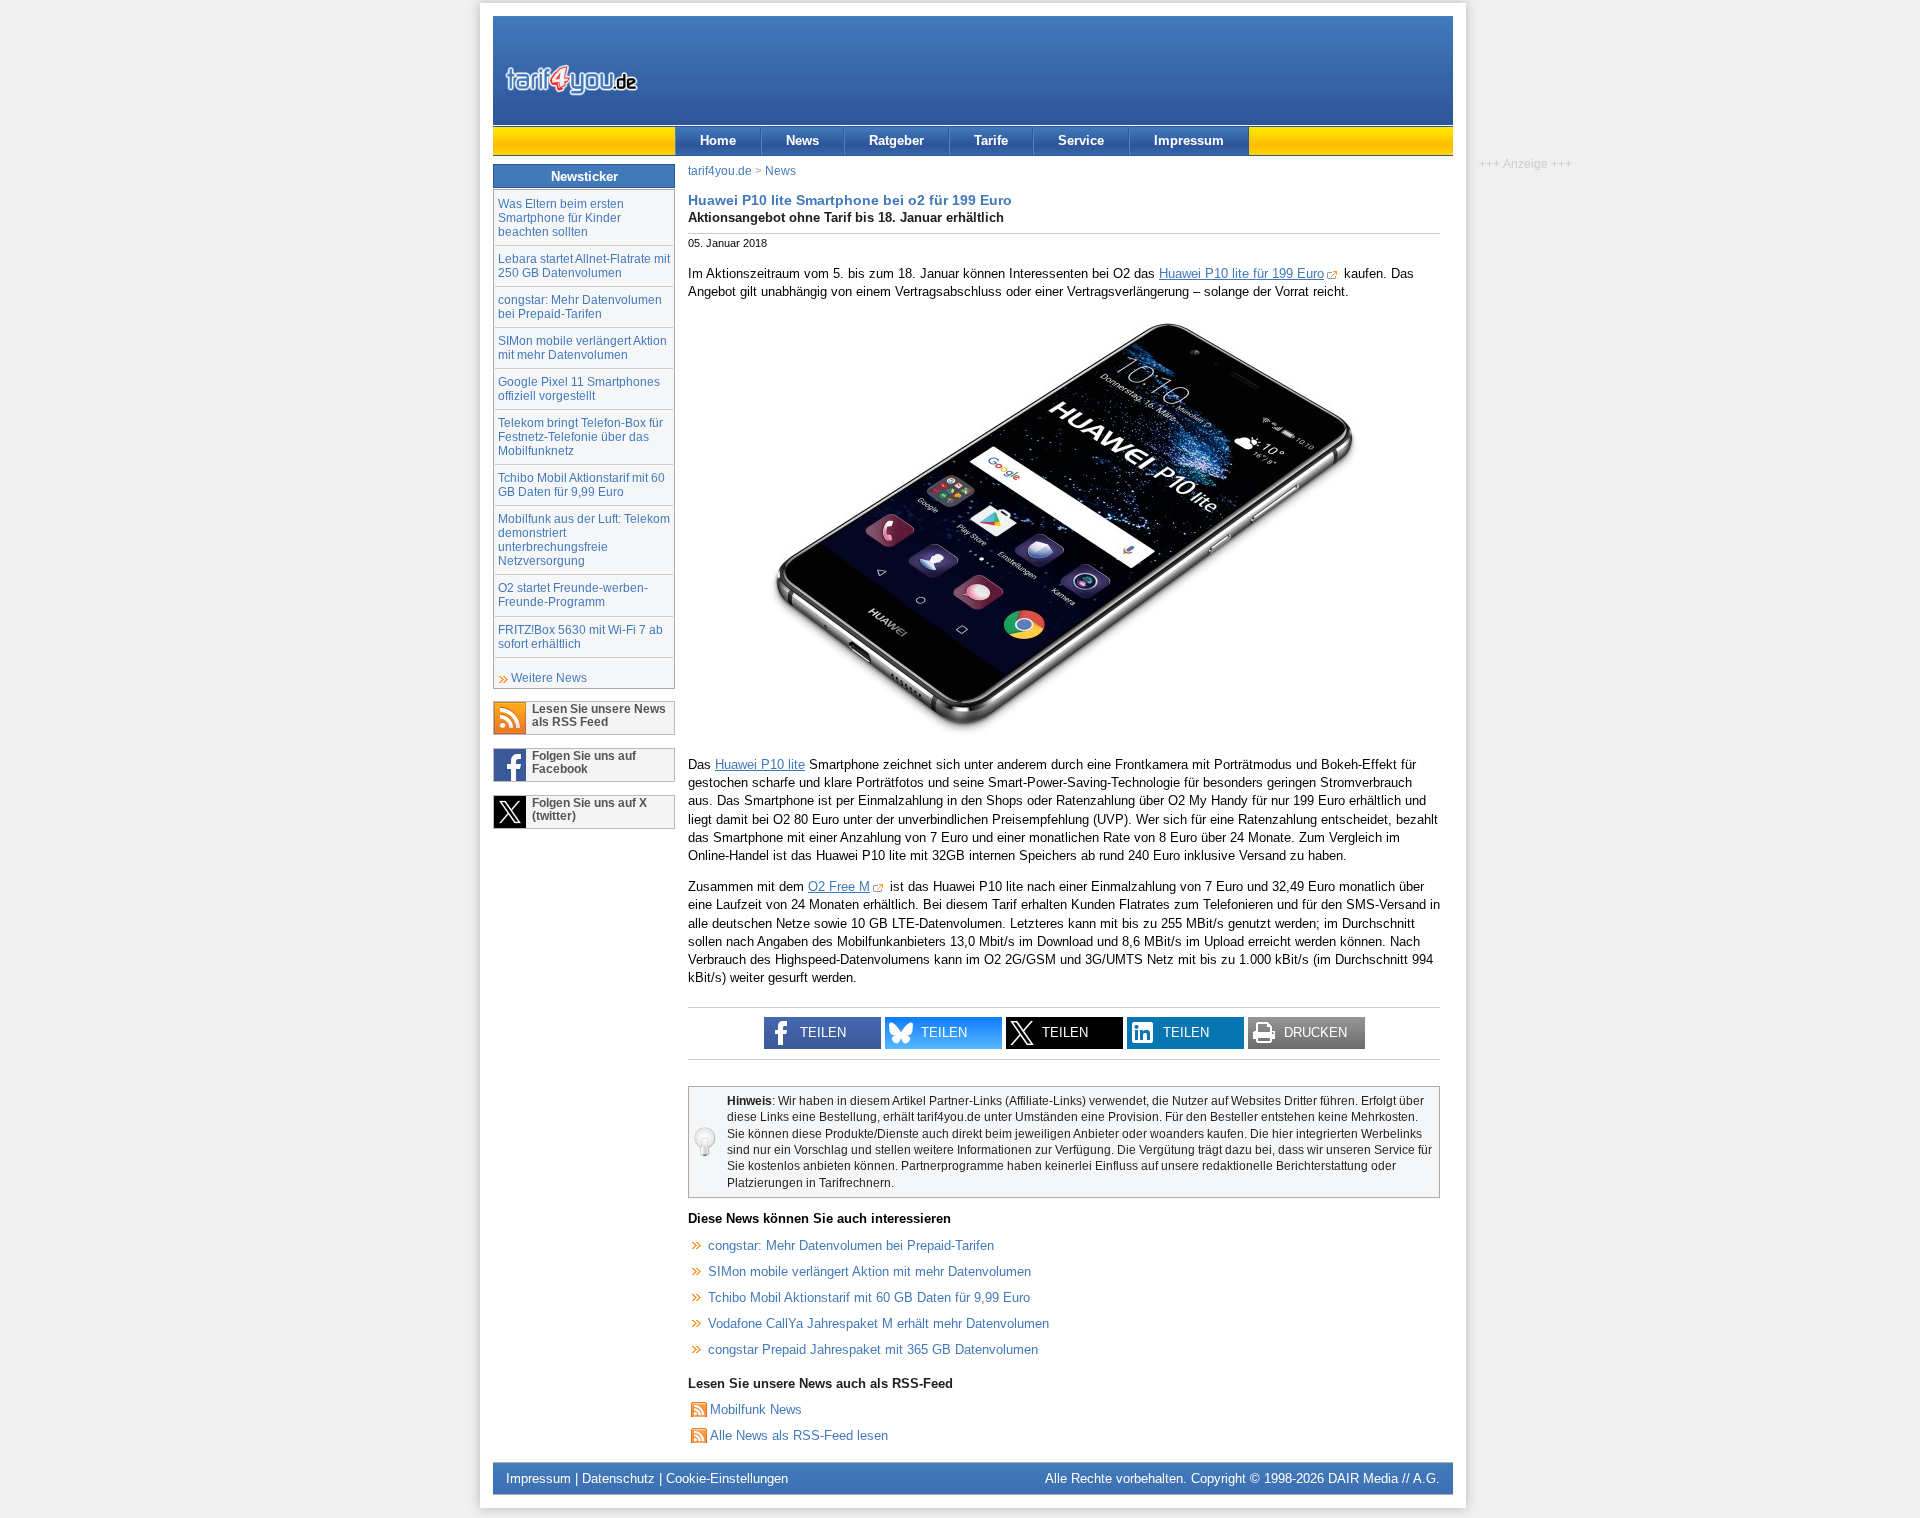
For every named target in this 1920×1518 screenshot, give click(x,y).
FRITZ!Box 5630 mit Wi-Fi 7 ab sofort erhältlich (580, 636)
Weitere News (549, 677)
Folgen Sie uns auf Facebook (584, 762)
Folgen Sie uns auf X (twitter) (589, 809)
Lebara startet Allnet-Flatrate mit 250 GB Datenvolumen (584, 265)
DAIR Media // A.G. (1384, 1478)
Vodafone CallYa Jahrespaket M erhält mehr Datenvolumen (878, 1323)
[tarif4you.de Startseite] (571, 80)
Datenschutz (618, 1478)
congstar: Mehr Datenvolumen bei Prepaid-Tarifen (580, 306)
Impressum (1189, 140)
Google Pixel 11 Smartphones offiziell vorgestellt (579, 388)
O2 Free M (839, 886)
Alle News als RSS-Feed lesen (799, 1435)
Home (718, 140)
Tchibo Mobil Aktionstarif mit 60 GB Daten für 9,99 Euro (581, 484)
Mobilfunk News (756, 1409)
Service (1081, 140)
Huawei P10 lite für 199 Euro (1241, 273)
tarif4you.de (720, 170)
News (802, 140)
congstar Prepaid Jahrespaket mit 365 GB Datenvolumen (873, 1349)
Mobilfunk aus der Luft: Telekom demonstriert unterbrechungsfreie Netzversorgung (584, 539)
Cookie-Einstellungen (727, 1478)
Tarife (991, 140)
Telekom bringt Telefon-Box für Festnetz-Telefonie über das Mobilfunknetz (580, 436)
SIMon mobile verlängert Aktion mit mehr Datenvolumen (582, 347)
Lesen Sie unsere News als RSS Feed (599, 715)
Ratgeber (896, 140)
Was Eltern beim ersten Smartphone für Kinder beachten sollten (561, 217)
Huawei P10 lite (760, 764)
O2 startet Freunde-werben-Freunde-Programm (573, 594)
